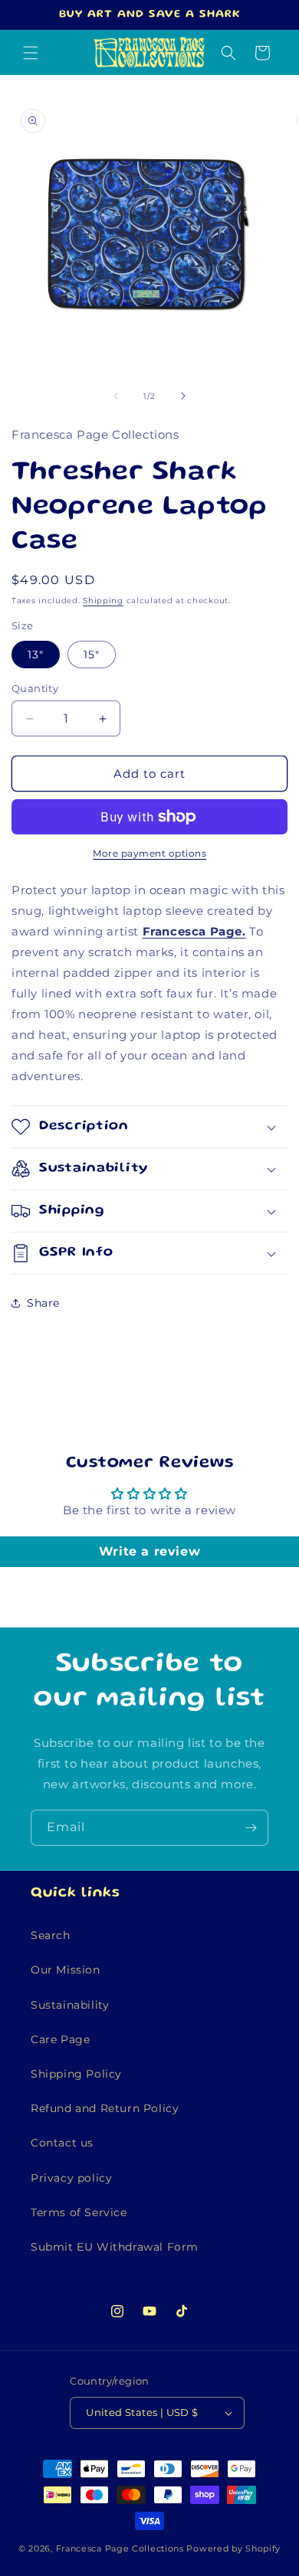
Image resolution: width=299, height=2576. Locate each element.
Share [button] (43, 1303)
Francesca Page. (194, 931)
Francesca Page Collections (120, 2548)
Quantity (35, 688)
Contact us (62, 2143)
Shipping (103, 601)
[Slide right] (183, 396)
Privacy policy (71, 2178)
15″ (92, 655)
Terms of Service (79, 2212)
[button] (31, 53)
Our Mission (66, 1970)
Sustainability (70, 2005)
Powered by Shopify (233, 2548)
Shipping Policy (76, 2074)
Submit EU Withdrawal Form (115, 2247)
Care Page (60, 2039)
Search (51, 1935)
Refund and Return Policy (105, 2108)
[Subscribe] (251, 1828)
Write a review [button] (149, 1551)
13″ (36, 655)
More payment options (149, 853)
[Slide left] (116, 396)
